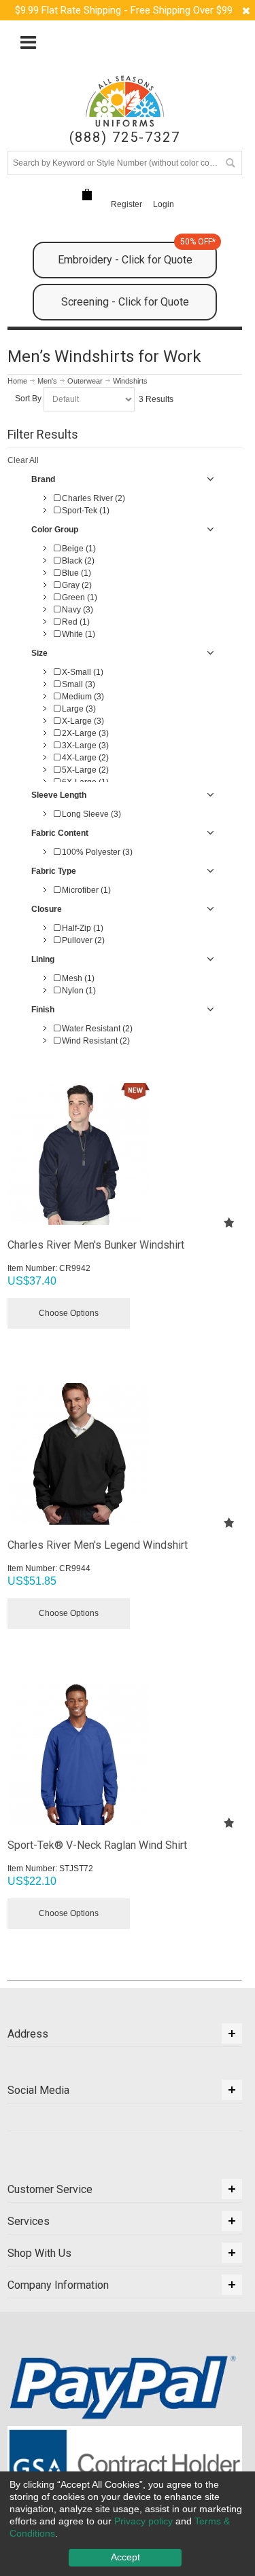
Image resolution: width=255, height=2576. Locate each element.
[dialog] (128, 2524)
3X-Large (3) (84, 746)
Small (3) (78, 684)
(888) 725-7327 (125, 137)
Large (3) (78, 709)
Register (126, 204)
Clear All (23, 460)
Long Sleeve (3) (90, 814)
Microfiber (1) (85, 890)
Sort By (28, 399)
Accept (125, 2557)
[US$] (87, 195)
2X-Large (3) (84, 733)
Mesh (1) (77, 978)
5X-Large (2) (84, 770)
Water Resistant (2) (96, 1029)
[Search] (230, 163)
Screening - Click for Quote (125, 302)
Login (164, 204)
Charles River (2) (92, 498)
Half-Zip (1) (82, 928)
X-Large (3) (82, 721)
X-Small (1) (82, 672)
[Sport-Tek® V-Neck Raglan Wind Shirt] (125, 1754)
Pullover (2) (82, 940)
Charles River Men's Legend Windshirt (98, 1545)
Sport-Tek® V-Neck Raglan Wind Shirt (97, 1845)
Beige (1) (78, 549)
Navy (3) (76, 610)
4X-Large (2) (84, 758)
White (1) (78, 634)
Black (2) (77, 561)
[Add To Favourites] (229, 1222)
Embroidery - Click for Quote (137, 254)
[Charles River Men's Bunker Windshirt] (125, 1154)
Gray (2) (76, 585)
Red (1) (75, 622)
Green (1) (79, 597)
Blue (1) (75, 573)
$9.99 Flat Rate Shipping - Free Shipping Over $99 (124, 10)
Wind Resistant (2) (95, 1041)
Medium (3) (82, 697)
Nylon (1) (78, 991)
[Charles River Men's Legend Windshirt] (125, 1454)
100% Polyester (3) (96, 852)
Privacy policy (143, 2521)
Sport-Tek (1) (85, 511)
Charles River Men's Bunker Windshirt (96, 1245)
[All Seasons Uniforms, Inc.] (125, 101)
